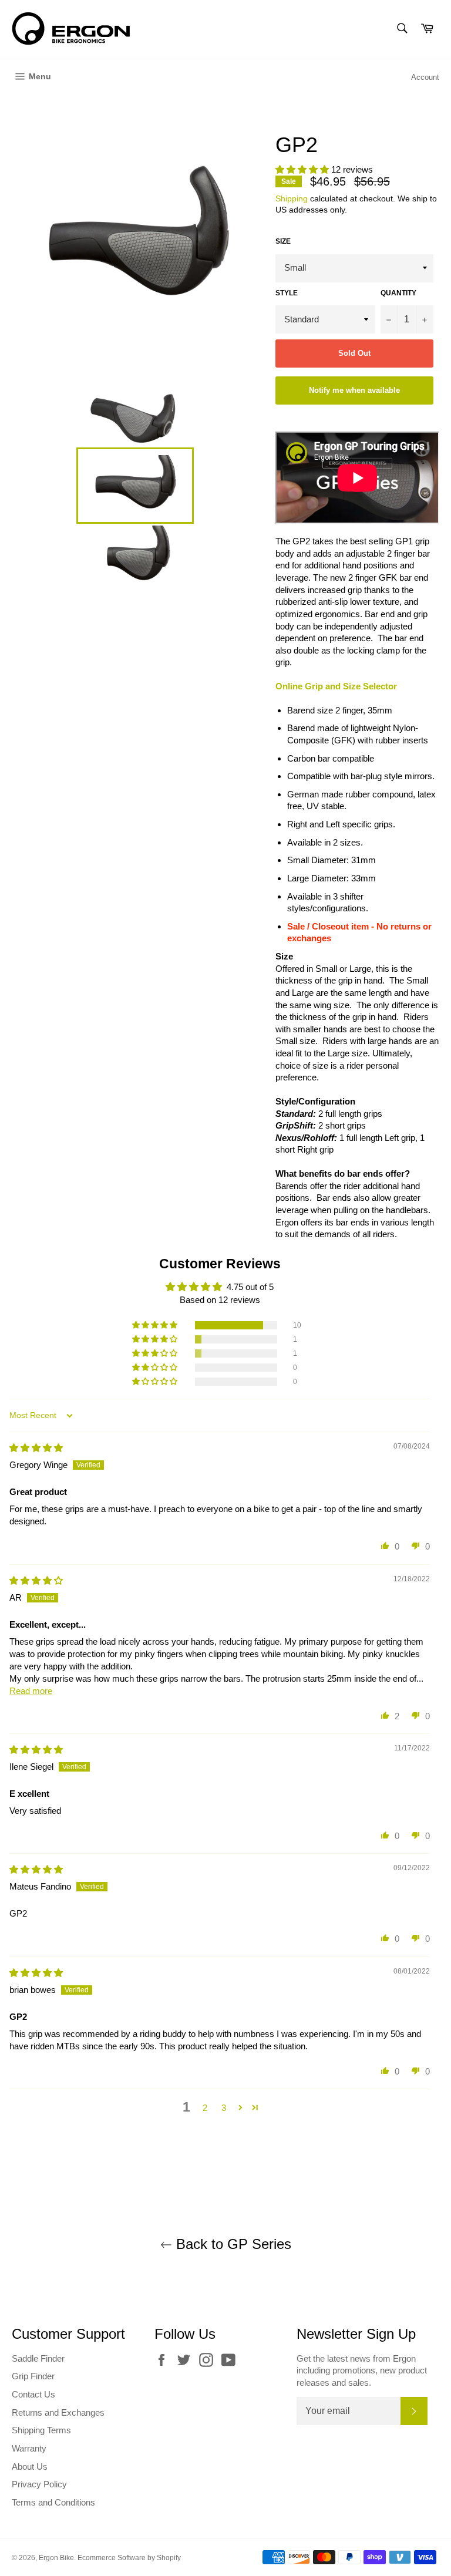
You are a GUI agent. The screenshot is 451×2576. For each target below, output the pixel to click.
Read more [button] (31, 1691)
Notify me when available (354, 390)
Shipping (292, 198)
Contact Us (33, 2394)
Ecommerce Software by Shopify (129, 2558)
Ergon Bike (56, 2558)
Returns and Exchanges (58, 2412)
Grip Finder (33, 2376)
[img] (36, 1448)
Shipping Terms (41, 2430)
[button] (303, 169)
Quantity (398, 293)
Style (287, 293)
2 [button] (205, 2108)
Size (283, 241)
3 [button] (224, 2108)
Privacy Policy (39, 2484)
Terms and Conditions (53, 2502)
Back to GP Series (232, 2244)
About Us (30, 2466)
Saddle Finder (38, 2358)
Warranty (29, 2448)
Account (425, 77)
